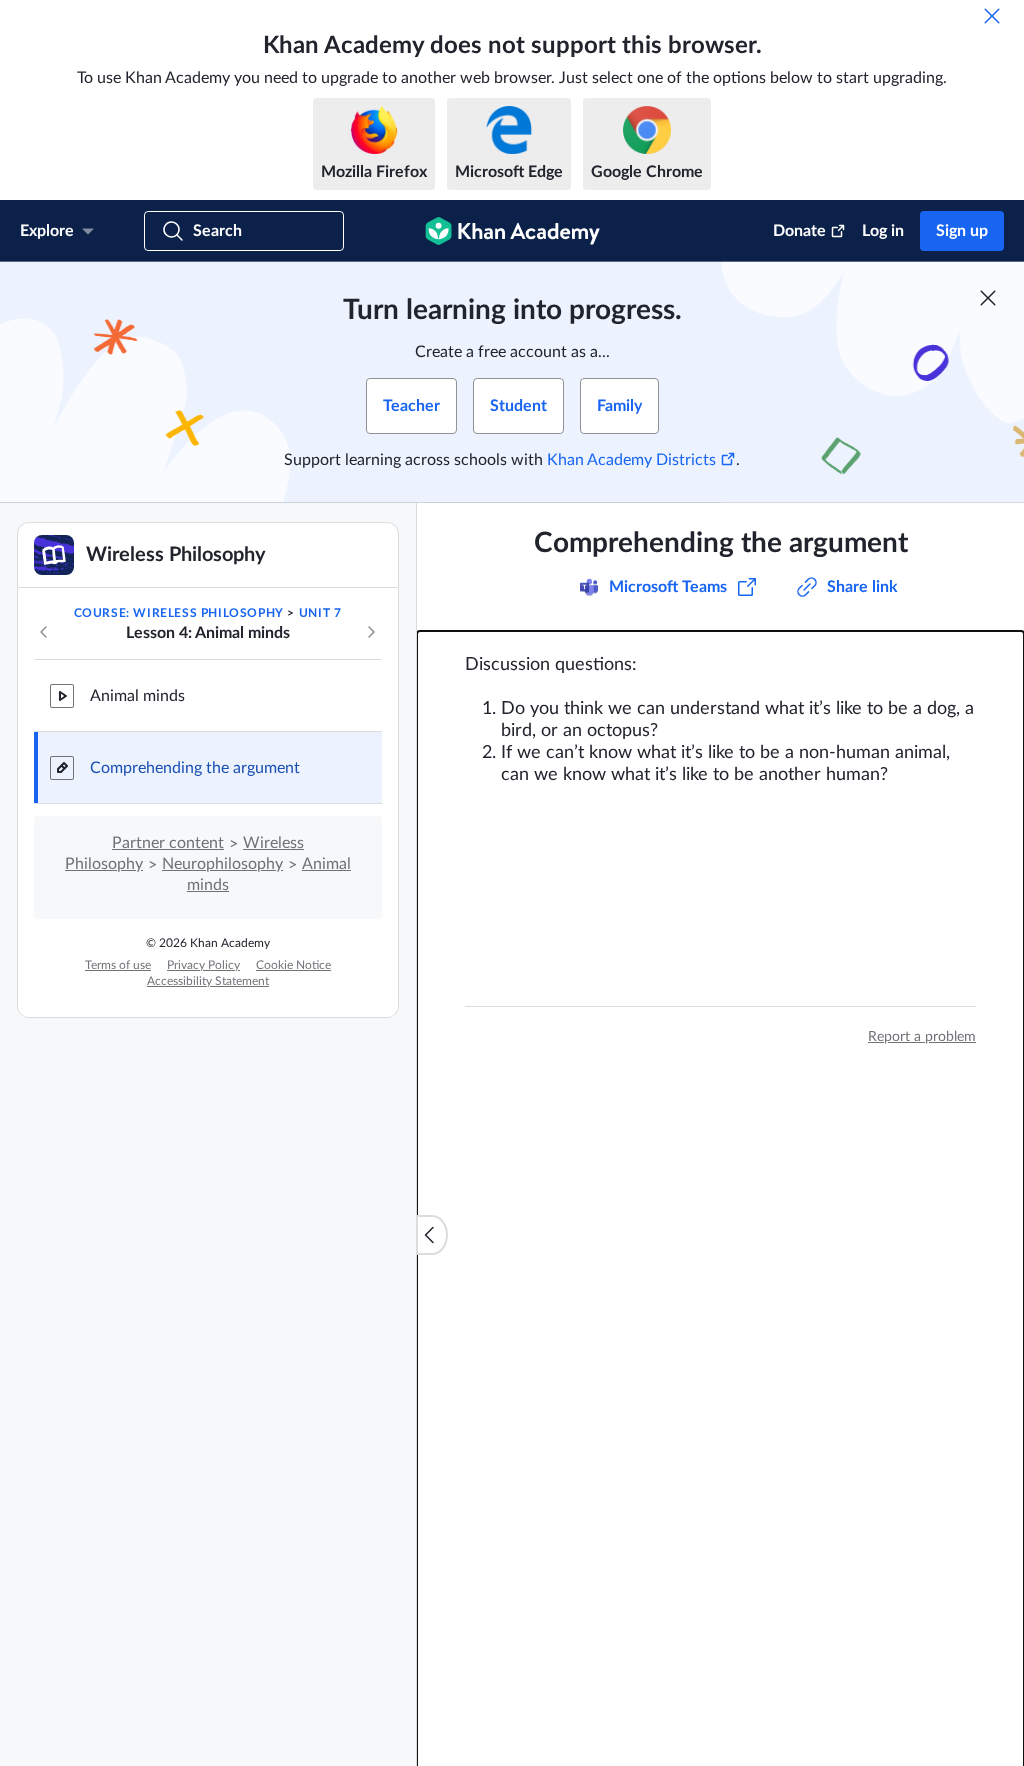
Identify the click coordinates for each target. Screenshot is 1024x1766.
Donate (799, 231)
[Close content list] (432, 1235)
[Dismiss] (992, 16)
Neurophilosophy (222, 864)
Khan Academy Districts (631, 460)
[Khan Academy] (512, 231)
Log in (883, 231)
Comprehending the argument (195, 768)
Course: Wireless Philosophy (179, 613)
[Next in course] (371, 632)
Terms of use (118, 965)
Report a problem (922, 1037)
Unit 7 (320, 613)
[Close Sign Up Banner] (988, 298)
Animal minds (137, 696)
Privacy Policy (203, 965)
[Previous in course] (44, 632)
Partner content (168, 843)
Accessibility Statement (208, 981)
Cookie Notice (293, 965)
